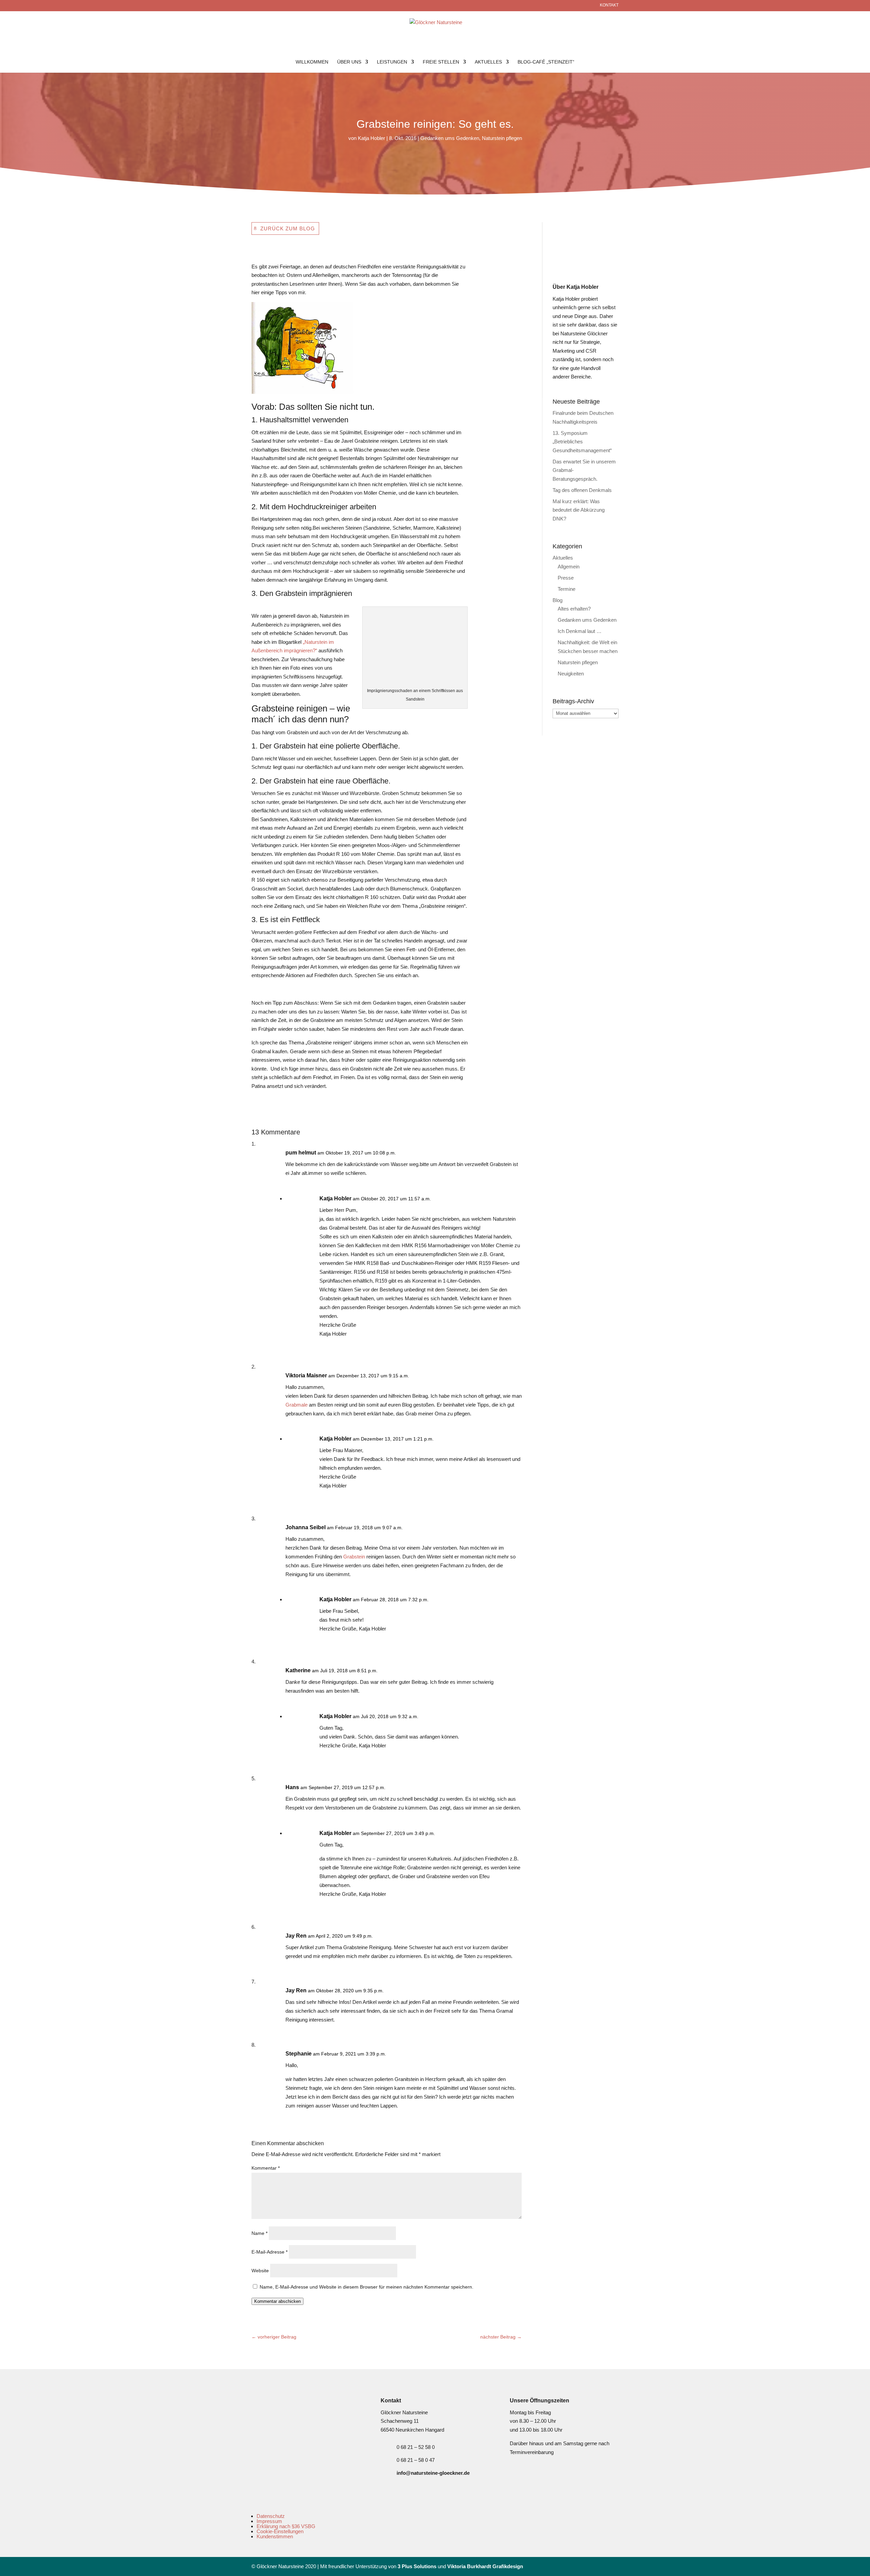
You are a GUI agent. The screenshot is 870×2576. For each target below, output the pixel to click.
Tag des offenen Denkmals (582, 490)
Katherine (298, 1670)
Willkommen (312, 62)
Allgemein (569, 567)
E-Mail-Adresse (269, 2252)
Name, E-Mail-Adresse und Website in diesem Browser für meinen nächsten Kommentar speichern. (367, 2287)
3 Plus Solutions (417, 2566)
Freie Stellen (441, 62)
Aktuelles (488, 62)
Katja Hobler (371, 138)
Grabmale (297, 1405)
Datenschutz (271, 2516)
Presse (566, 578)
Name (259, 2233)
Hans (292, 1787)
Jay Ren (296, 1936)
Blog (558, 600)
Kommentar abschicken (277, 2301)
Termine (567, 589)
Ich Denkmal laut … (580, 631)
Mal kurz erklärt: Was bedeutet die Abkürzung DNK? (579, 510)
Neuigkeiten (571, 674)
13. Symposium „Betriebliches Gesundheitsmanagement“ (582, 442)
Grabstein (354, 1557)
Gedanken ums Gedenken (450, 138)
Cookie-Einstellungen (280, 2531)
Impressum (269, 2521)
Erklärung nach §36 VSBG (286, 2526)
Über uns (349, 62)
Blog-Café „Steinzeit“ (546, 62)
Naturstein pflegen (502, 138)
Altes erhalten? (574, 609)
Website (260, 2271)
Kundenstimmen (275, 2536)
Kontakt (609, 5)
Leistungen (392, 62)
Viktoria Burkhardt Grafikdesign (485, 2566)
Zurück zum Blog (288, 228)
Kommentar (266, 2168)
